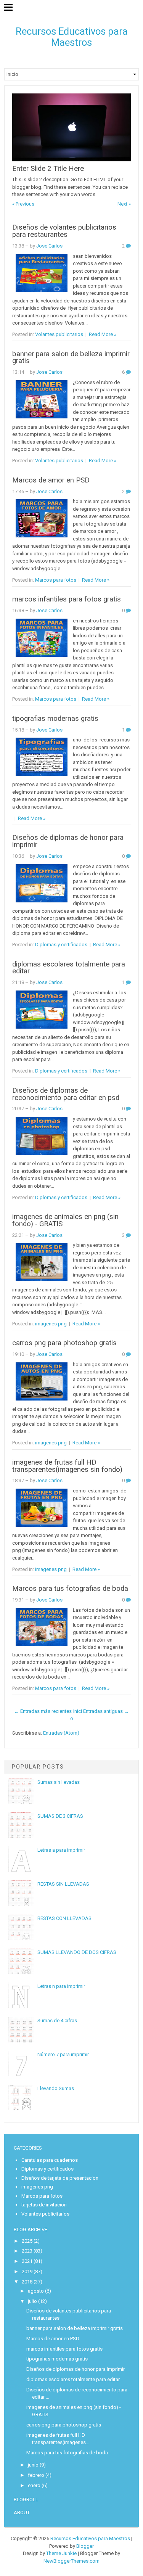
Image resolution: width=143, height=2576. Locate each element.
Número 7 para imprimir (63, 2054)
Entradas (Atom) (61, 1733)
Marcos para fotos (56, 580)
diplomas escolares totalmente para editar (69, 968)
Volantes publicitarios (59, 334)
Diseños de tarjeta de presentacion (60, 2178)
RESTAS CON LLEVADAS (64, 1918)
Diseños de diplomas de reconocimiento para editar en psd (66, 1094)
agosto (36, 2291)
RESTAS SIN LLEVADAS (63, 1884)
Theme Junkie (61, 2553)
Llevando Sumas (56, 2088)
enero (34, 2485)
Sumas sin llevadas (59, 1782)
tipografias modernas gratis (55, 719)
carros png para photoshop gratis (64, 1343)
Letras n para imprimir (61, 1986)
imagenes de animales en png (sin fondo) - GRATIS (65, 1220)
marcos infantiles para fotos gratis (67, 599)
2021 (27, 2261)
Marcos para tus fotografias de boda (70, 1589)
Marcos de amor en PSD (51, 480)
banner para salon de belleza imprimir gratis (71, 358)
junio (33, 2465)
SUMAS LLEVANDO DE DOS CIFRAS (77, 1952)
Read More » (103, 334)
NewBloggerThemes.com (71, 2561)
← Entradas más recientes (43, 1711)
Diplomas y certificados (61, 945)
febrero (36, 2475)
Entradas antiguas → (106, 1711)
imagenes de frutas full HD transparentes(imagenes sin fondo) (67, 1466)
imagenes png (51, 1324)
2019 (27, 2271)
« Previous (23, 204)
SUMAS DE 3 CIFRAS (60, 1816)
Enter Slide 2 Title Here (48, 169)
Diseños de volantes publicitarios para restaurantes (64, 231)
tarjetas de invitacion (44, 2205)
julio (32, 2301)
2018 (27, 2282)
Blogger (85, 2546)
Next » (124, 204)
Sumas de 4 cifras (57, 2020)
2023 (27, 2251)
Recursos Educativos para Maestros (72, 37)
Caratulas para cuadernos (50, 2160)
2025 (27, 2241)
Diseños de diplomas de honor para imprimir (68, 841)
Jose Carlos (49, 246)
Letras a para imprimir (61, 1850)
